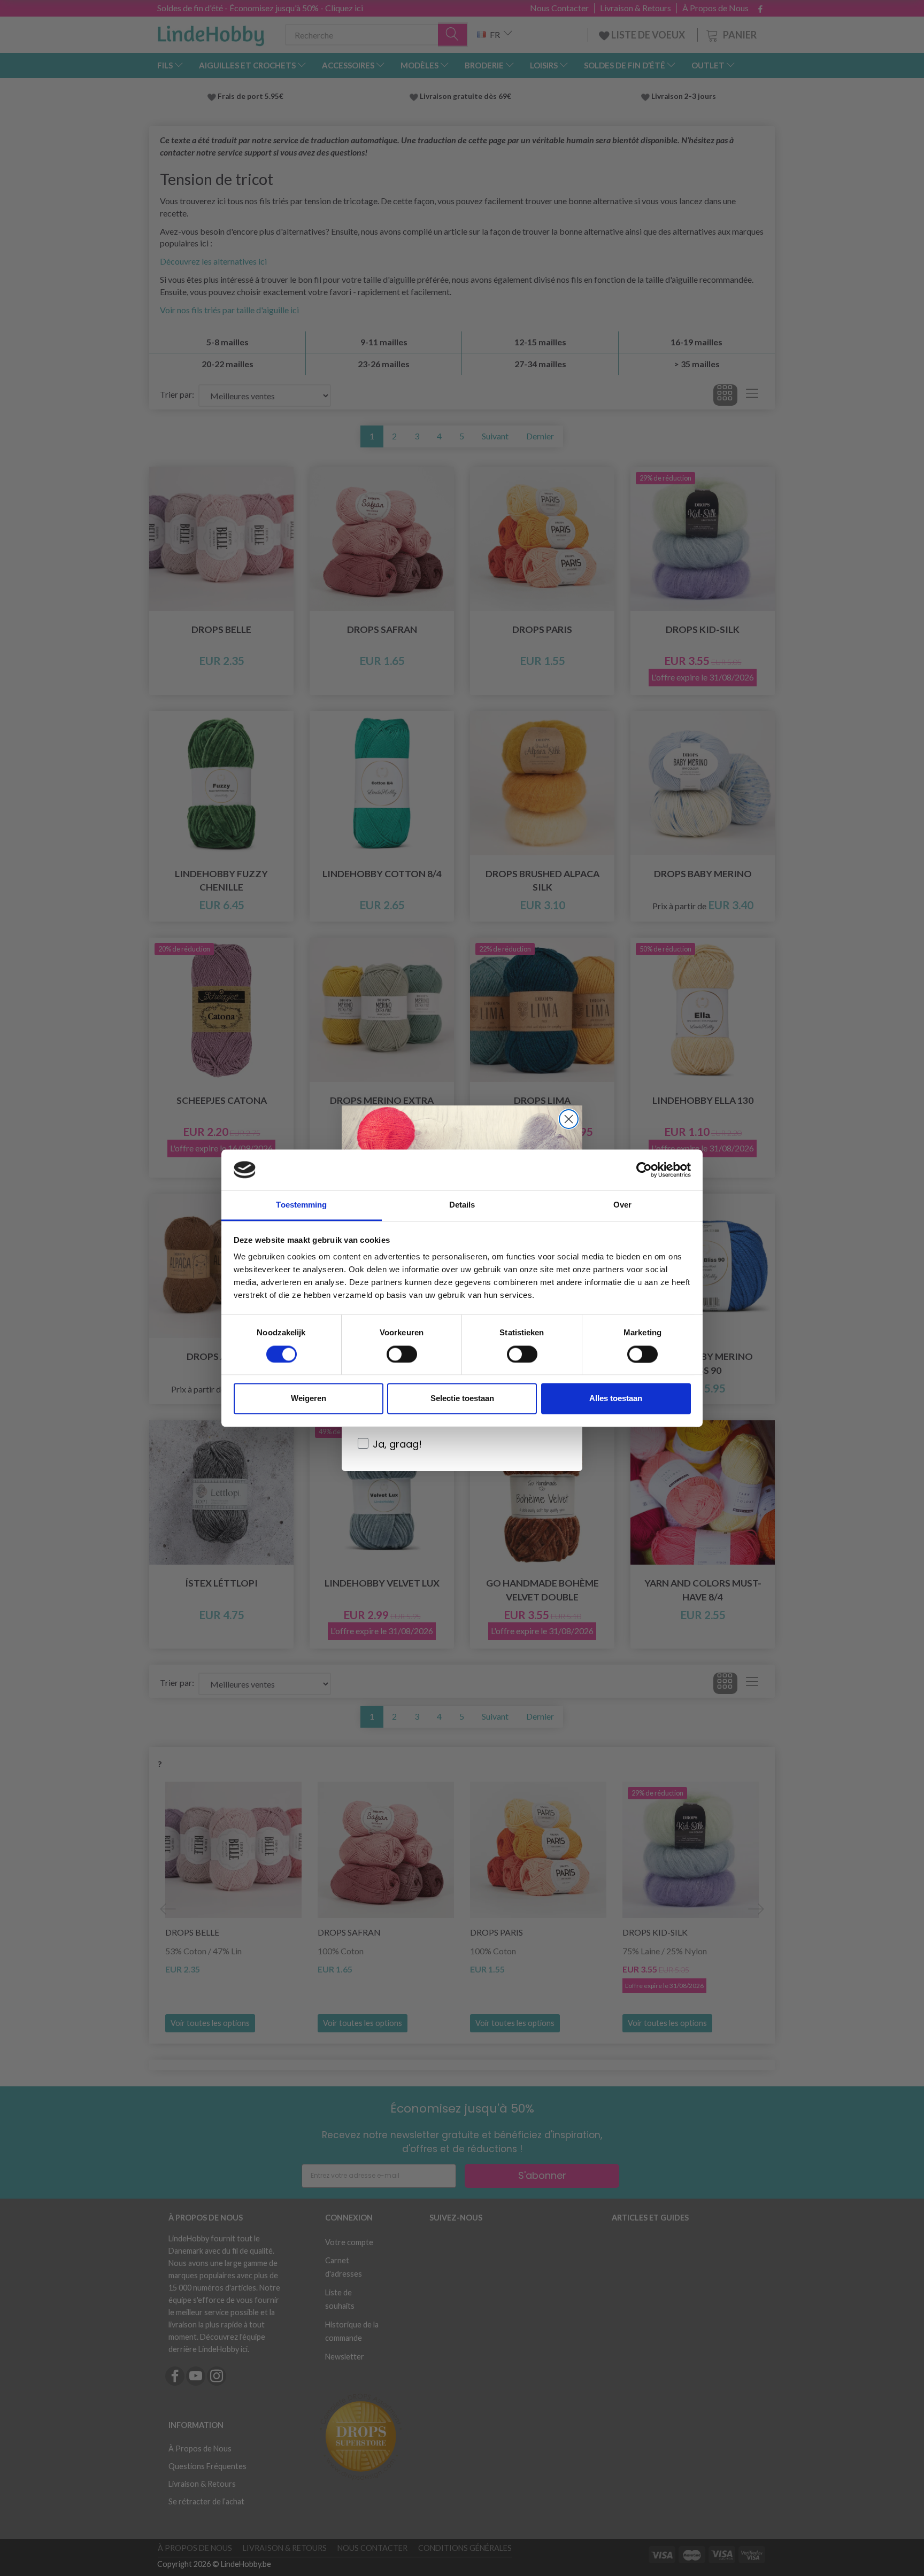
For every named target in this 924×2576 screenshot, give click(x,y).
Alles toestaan (616, 1399)
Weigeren (309, 1399)
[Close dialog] (569, 1119)
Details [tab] (462, 1205)
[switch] (402, 1354)
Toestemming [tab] (301, 1205)
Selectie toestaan (462, 1399)
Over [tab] (622, 1205)
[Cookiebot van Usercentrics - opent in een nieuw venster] (644, 1170)
